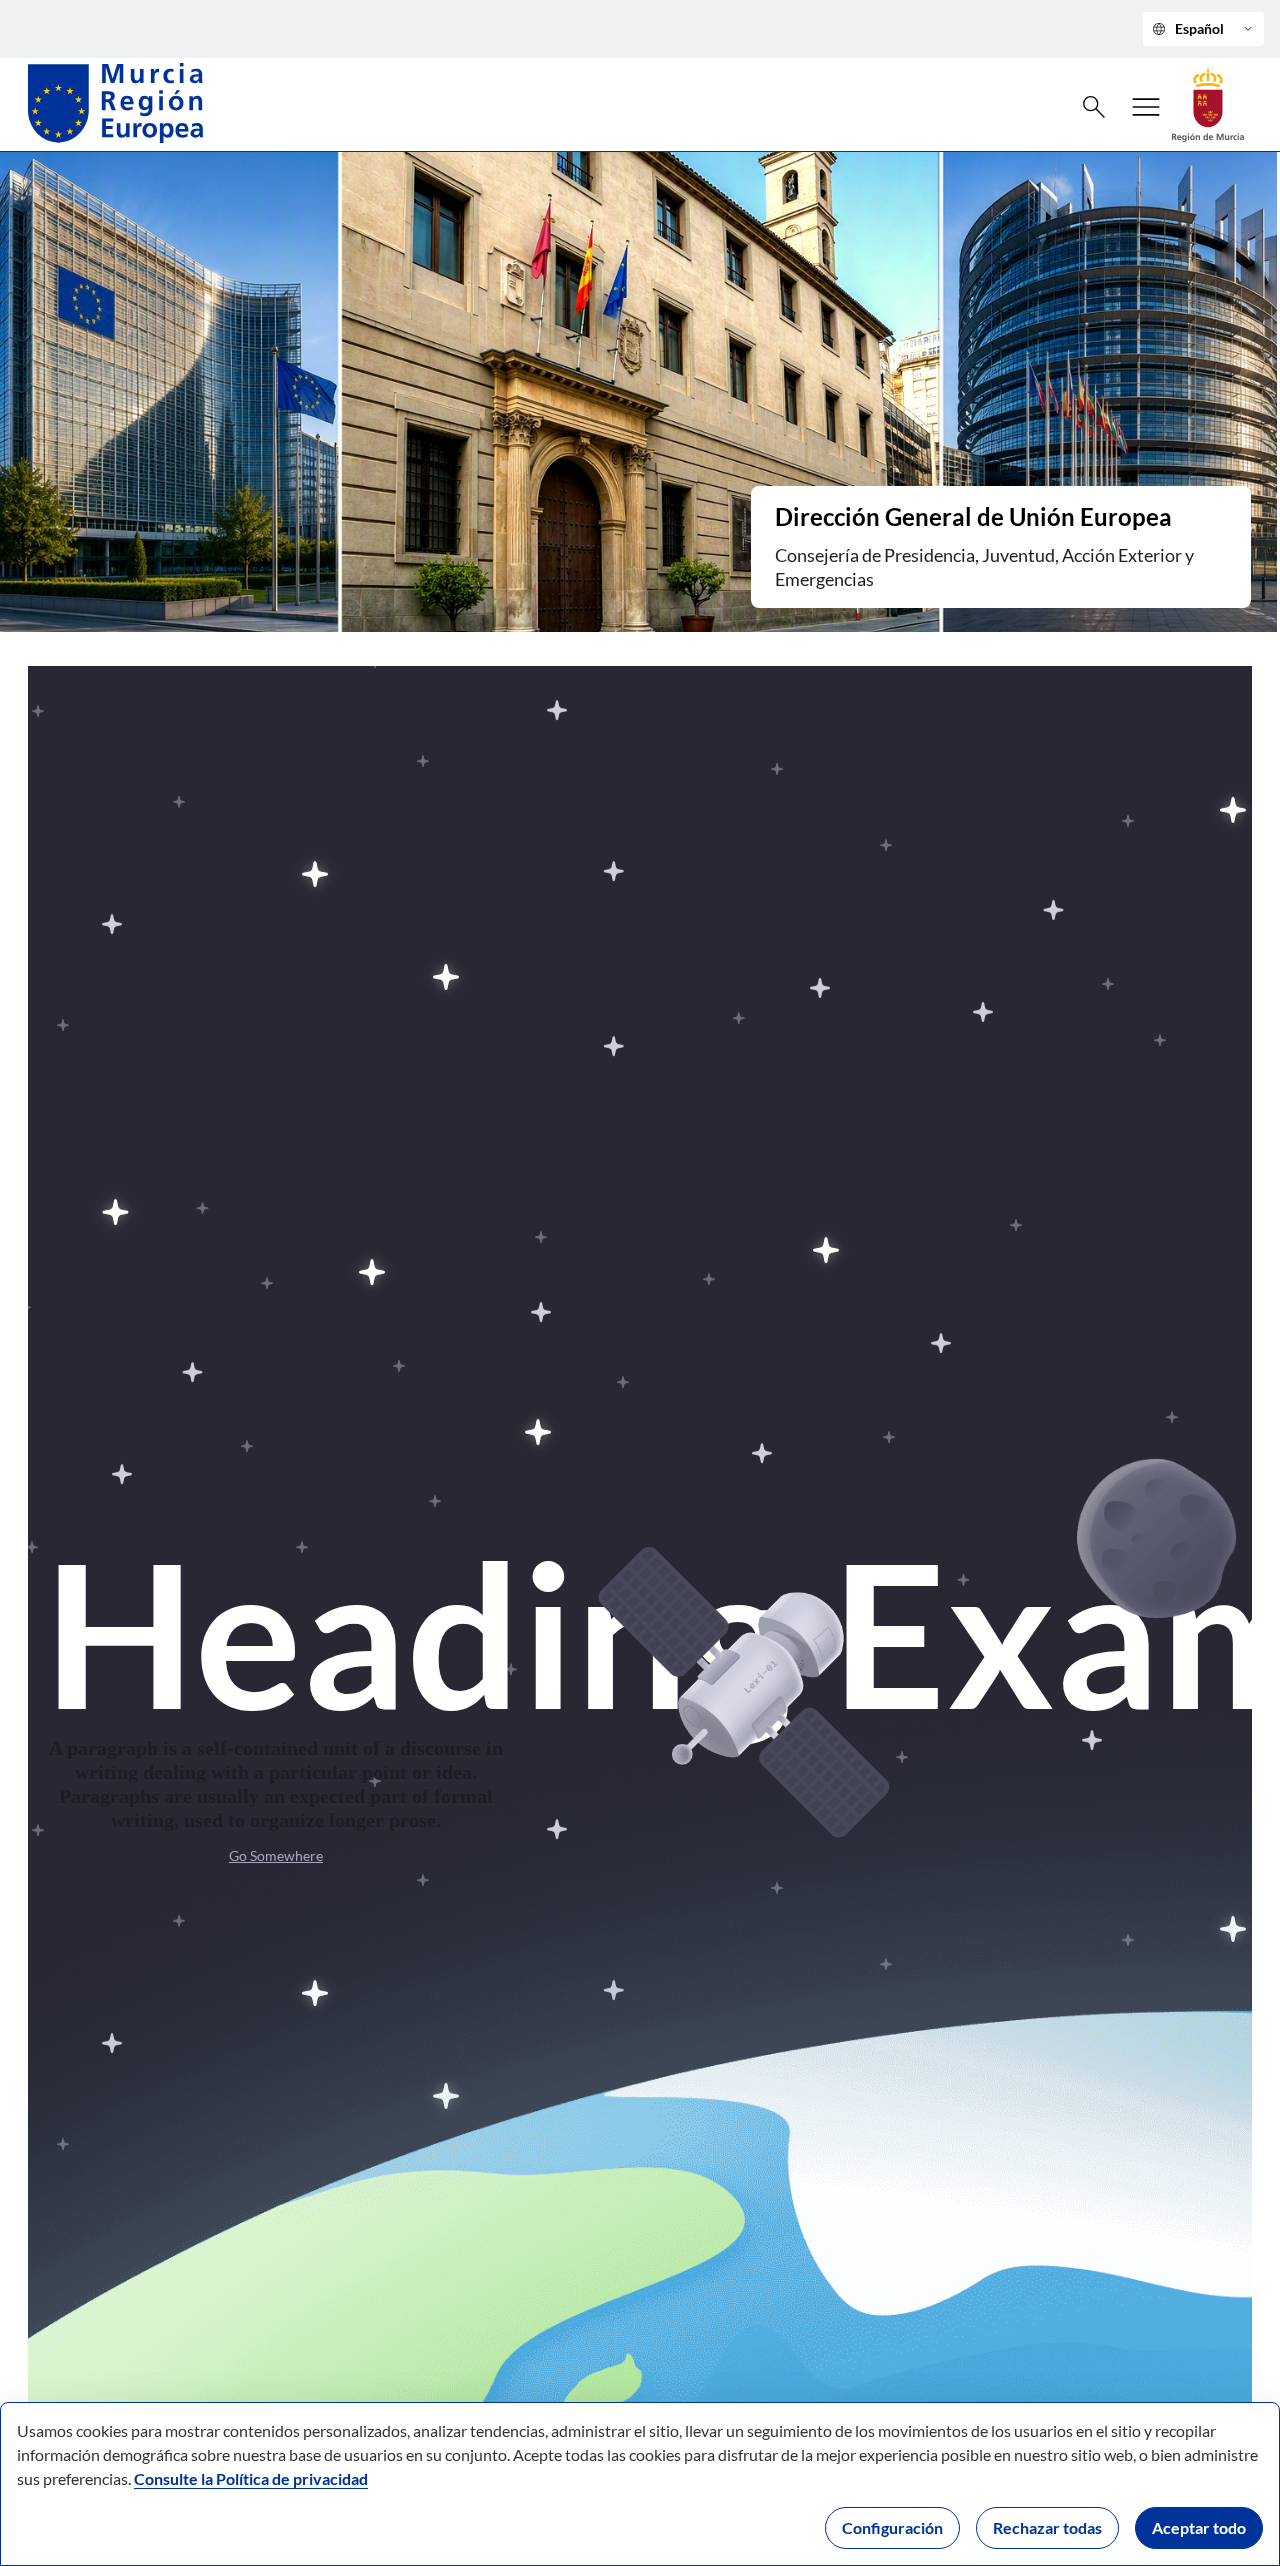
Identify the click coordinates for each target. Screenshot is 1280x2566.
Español (1203, 29)
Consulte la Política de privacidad (251, 2478)
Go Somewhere (276, 1855)
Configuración (892, 2527)
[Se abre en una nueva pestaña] (1208, 102)
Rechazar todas (1047, 2527)
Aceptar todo (1199, 2527)
